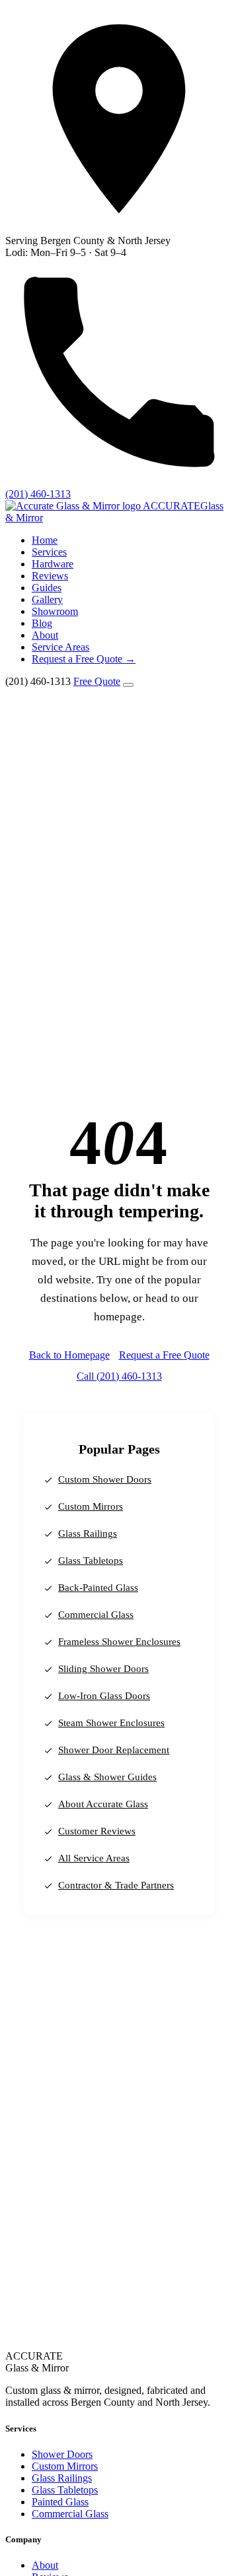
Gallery (47, 599)
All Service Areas (94, 1858)
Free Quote (97, 681)
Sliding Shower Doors (103, 1669)
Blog (42, 623)
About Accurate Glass (103, 1804)
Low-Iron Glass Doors (104, 1696)
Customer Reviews (97, 1831)
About (45, 635)
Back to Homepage (69, 1355)
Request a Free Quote (164, 1355)
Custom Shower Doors (105, 1479)
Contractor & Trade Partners (116, 1885)
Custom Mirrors (91, 1506)
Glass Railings (88, 1533)
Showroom (55, 611)
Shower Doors (62, 2454)
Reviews (50, 576)
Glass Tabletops (91, 1561)
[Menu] (128, 685)
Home (45, 540)
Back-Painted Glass (98, 1588)
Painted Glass (60, 2502)
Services (49, 552)
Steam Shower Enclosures (111, 1723)
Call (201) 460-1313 (119, 1376)
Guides (47, 588)
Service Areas (60, 647)
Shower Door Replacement (114, 1750)
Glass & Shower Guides (107, 1777)
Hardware (53, 564)
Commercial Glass (96, 1615)
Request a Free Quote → (84, 659)
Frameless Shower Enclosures (119, 1642)
